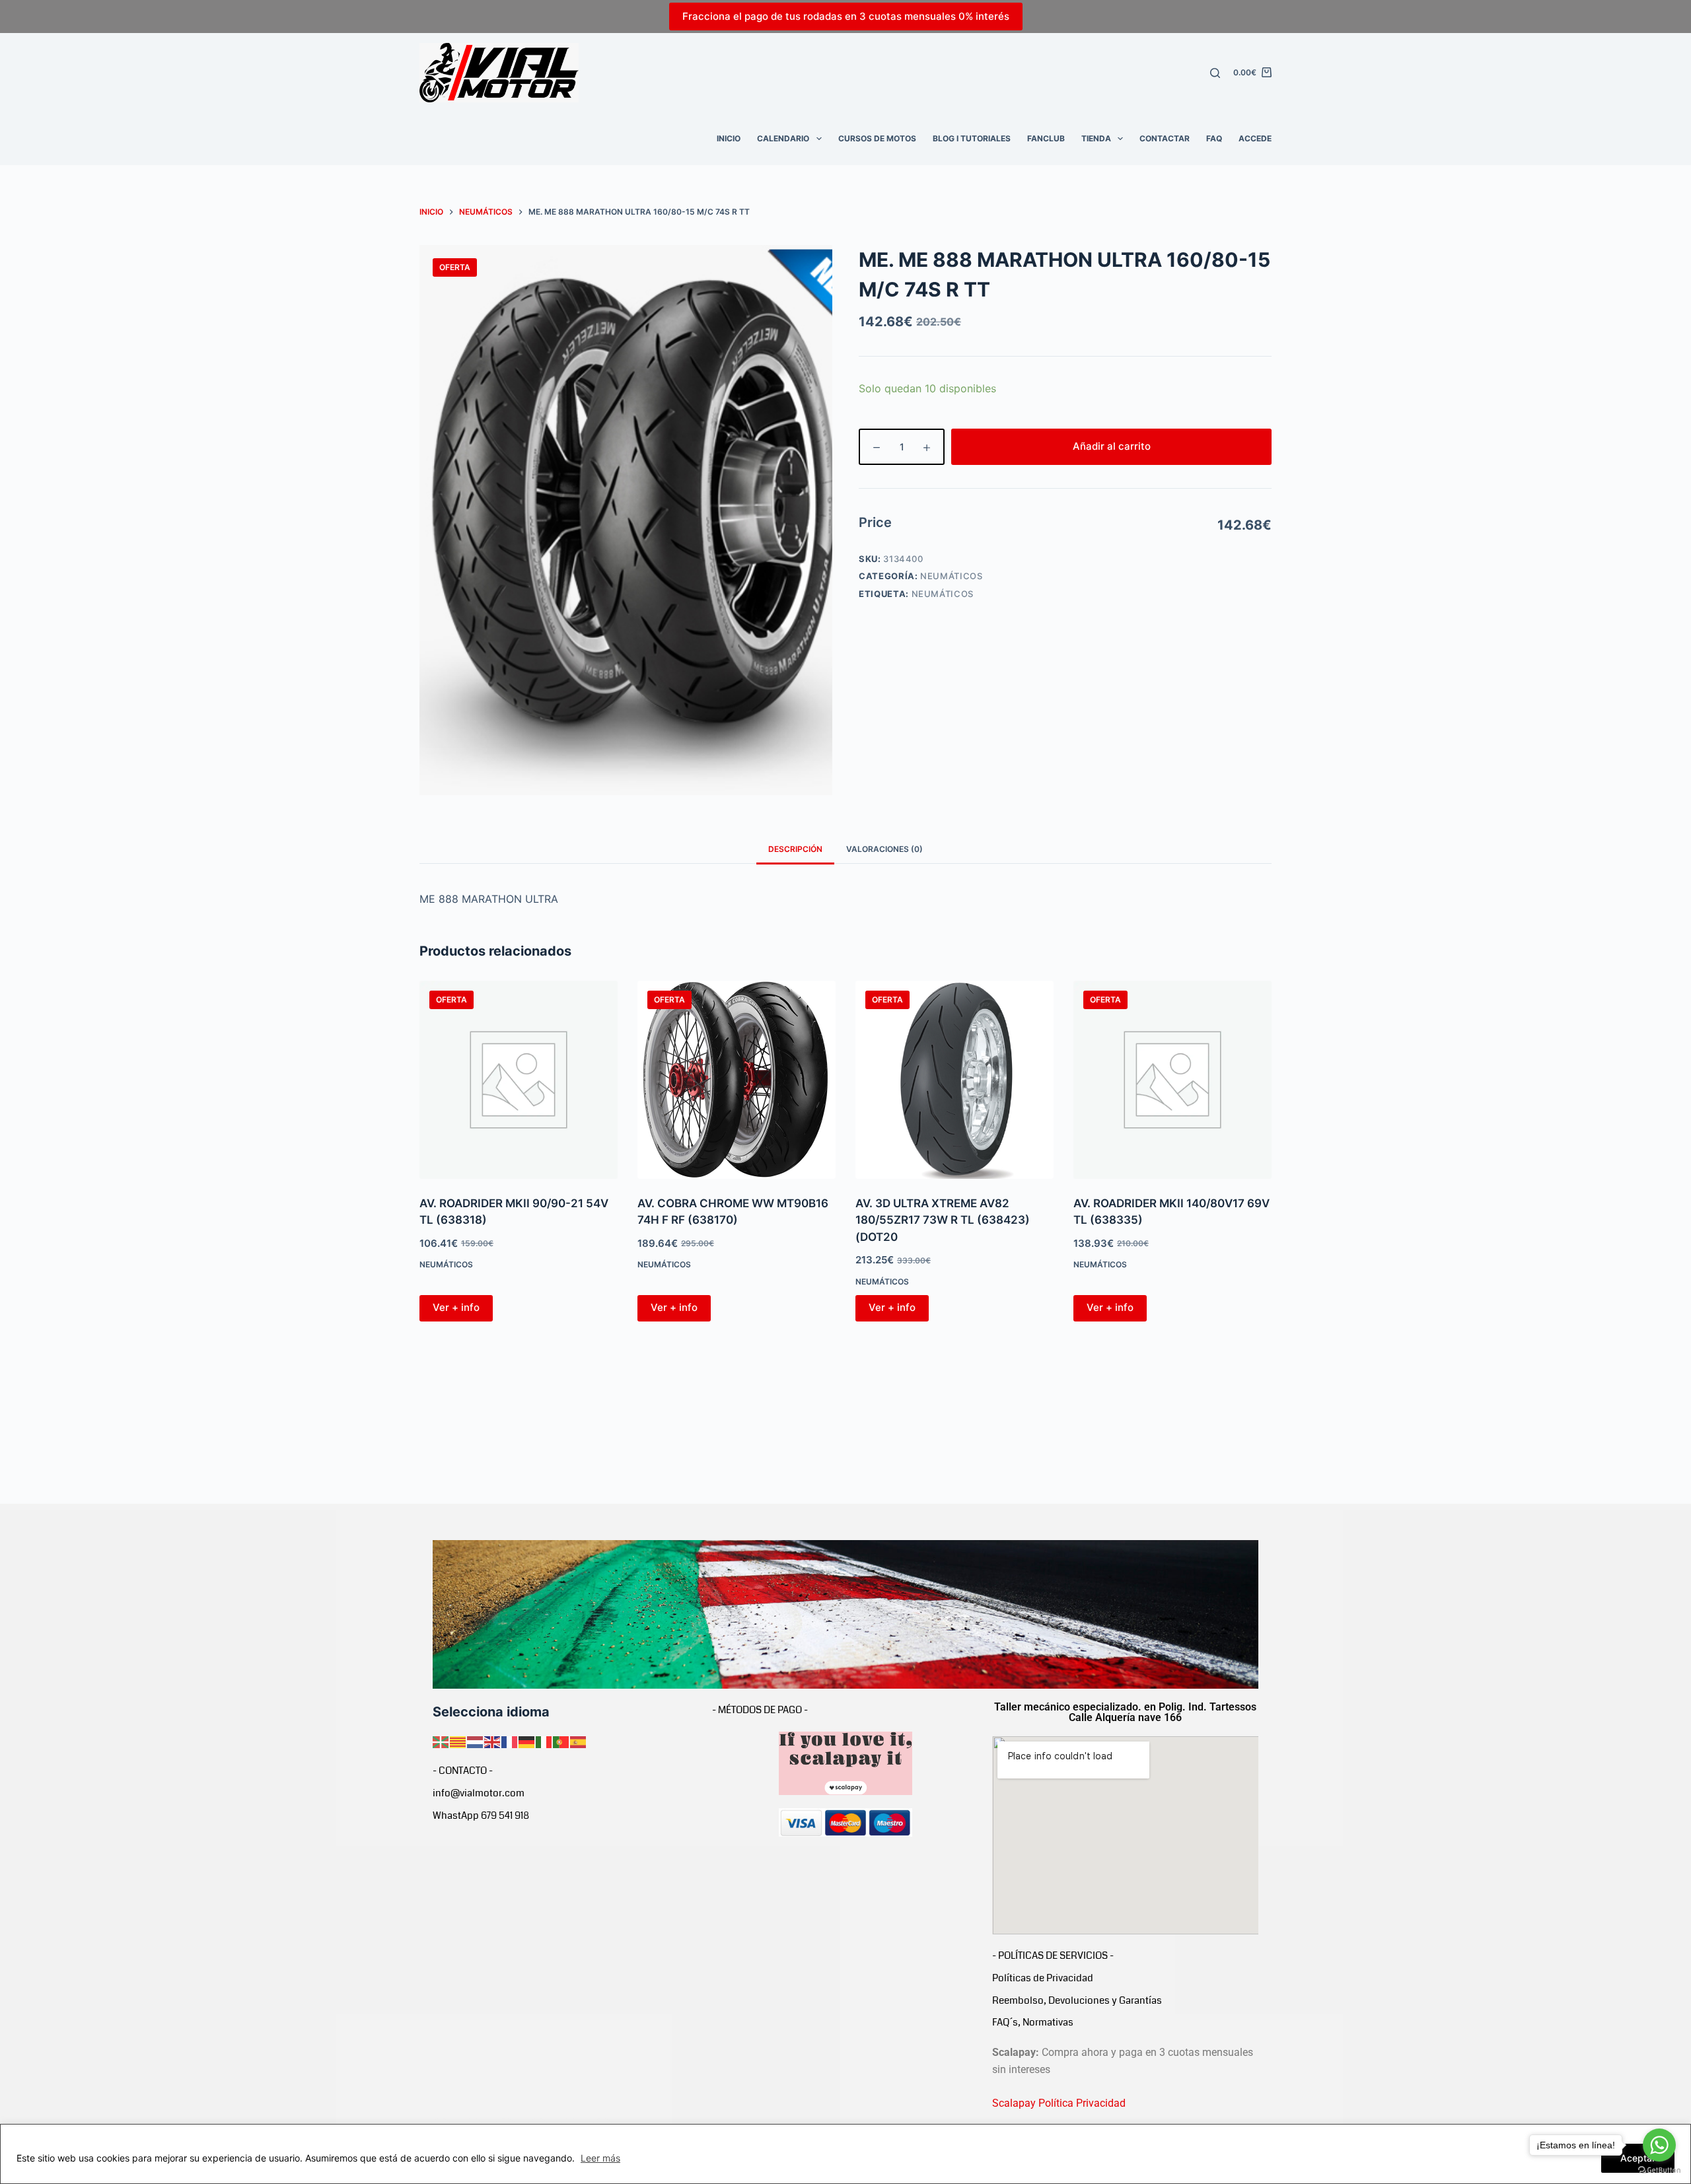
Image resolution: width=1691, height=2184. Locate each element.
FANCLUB (1046, 138)
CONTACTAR (1165, 138)
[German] (527, 1741)
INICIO (729, 138)
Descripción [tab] (795, 849)
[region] (845, 2154)
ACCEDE (1255, 138)
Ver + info (456, 1307)
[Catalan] (458, 1741)
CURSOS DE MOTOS (877, 138)
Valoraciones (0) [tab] (884, 849)
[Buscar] (1215, 73)
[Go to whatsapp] (1659, 2145)
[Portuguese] (561, 1741)
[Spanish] (579, 1741)
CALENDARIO (783, 138)
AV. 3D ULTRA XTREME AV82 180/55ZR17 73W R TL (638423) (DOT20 (943, 1220)
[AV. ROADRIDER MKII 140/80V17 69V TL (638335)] (1172, 1080)
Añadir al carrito (1112, 446)
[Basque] (441, 1741)
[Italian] (544, 1741)
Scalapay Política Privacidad (1059, 2103)
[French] (510, 1741)
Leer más (600, 2158)
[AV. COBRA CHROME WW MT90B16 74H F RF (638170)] (737, 1080)
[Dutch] (476, 1741)
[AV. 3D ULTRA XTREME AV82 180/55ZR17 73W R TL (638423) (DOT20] (954, 1080)
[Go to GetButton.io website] (1659, 2170)
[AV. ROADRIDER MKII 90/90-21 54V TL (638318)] (519, 1080)
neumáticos (943, 594)
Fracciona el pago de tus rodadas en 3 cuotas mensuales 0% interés (846, 16)
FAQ (1214, 138)
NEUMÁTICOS (952, 576)
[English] (493, 1741)
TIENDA (1096, 138)
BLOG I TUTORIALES (972, 138)
